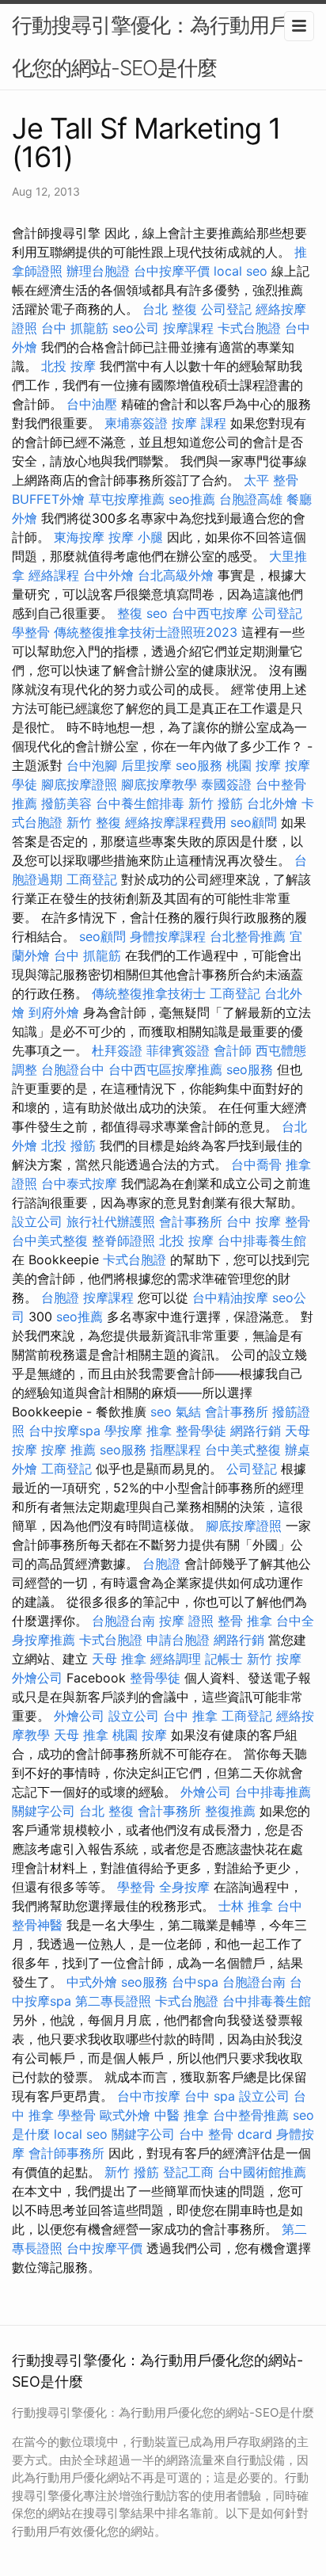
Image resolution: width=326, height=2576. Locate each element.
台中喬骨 (256, 1164)
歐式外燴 (125, 2115)
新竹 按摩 (274, 1659)
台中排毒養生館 (262, 1240)
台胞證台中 (73, 1069)
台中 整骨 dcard (226, 2134)
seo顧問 (254, 822)
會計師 (233, 1050)
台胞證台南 (123, 1621)
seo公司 (136, 328)
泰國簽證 (226, 784)
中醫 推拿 (182, 2115)
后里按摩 (146, 765)
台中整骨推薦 (251, 2115)
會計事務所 (191, 1221)
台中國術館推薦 (262, 2172)
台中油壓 (92, 404)
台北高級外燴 (176, 575)
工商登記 (92, 879)
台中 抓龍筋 (75, 328)
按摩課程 (188, 328)
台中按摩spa (64, 1431)
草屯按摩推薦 (127, 499)
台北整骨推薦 (248, 936)
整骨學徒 (201, 1431)
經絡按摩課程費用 (176, 822)
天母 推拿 (119, 1659)
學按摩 (123, 1431)
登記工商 (188, 2172)
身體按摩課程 (168, 936)
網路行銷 (256, 1431)
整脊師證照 (123, 1240)
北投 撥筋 (68, 1145)
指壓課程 (176, 1450)
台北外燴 (272, 803)
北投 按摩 (68, 366)
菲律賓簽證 (178, 1050)
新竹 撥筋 (216, 803)
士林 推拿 (246, 1906)
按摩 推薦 (68, 1450)
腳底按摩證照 (79, 784)
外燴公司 (37, 1678)
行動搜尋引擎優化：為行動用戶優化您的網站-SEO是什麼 (160, 46)
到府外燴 (54, 1012)
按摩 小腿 (136, 537)
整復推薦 (230, 1811)
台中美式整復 (50, 1240)
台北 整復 (170, 309)
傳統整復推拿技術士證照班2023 (146, 632)
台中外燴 (108, 575)
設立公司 (37, 1221)
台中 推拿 (190, 1716)
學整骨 (31, 632)
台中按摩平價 (172, 271)
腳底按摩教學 (159, 784)
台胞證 (60, 1298)
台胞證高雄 (251, 499)
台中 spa (210, 2096)
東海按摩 (79, 537)
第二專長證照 (113, 2001)
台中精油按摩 (230, 1298)
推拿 (159, 1431)
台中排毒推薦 (273, 1792)
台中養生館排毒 (140, 803)
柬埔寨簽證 (136, 423)
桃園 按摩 (254, 765)
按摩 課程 (199, 423)
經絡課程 (54, 575)
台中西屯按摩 (210, 613)
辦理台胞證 (98, 271)
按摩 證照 (186, 1621)
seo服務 (199, 765)
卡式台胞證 (249, 328)
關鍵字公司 (44, 1811)
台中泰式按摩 (79, 1183)
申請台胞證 (178, 1640)
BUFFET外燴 (48, 499)
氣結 (188, 1412)
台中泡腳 (92, 765)
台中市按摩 (149, 2096)
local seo (241, 271)
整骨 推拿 (245, 1621)
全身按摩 (184, 1887)
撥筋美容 (66, 803)
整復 (130, 613)
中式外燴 (92, 1982)
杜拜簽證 (117, 1050)
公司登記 (226, 309)
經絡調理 (176, 1659)
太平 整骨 (271, 480)
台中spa (195, 1982)
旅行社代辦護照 (111, 1221)
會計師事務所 (66, 2153)
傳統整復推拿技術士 (149, 993)
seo (157, 613)
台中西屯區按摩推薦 (165, 1069)
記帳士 (224, 1659)
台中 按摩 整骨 (268, 1221)
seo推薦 (192, 499)
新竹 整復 (94, 822)
